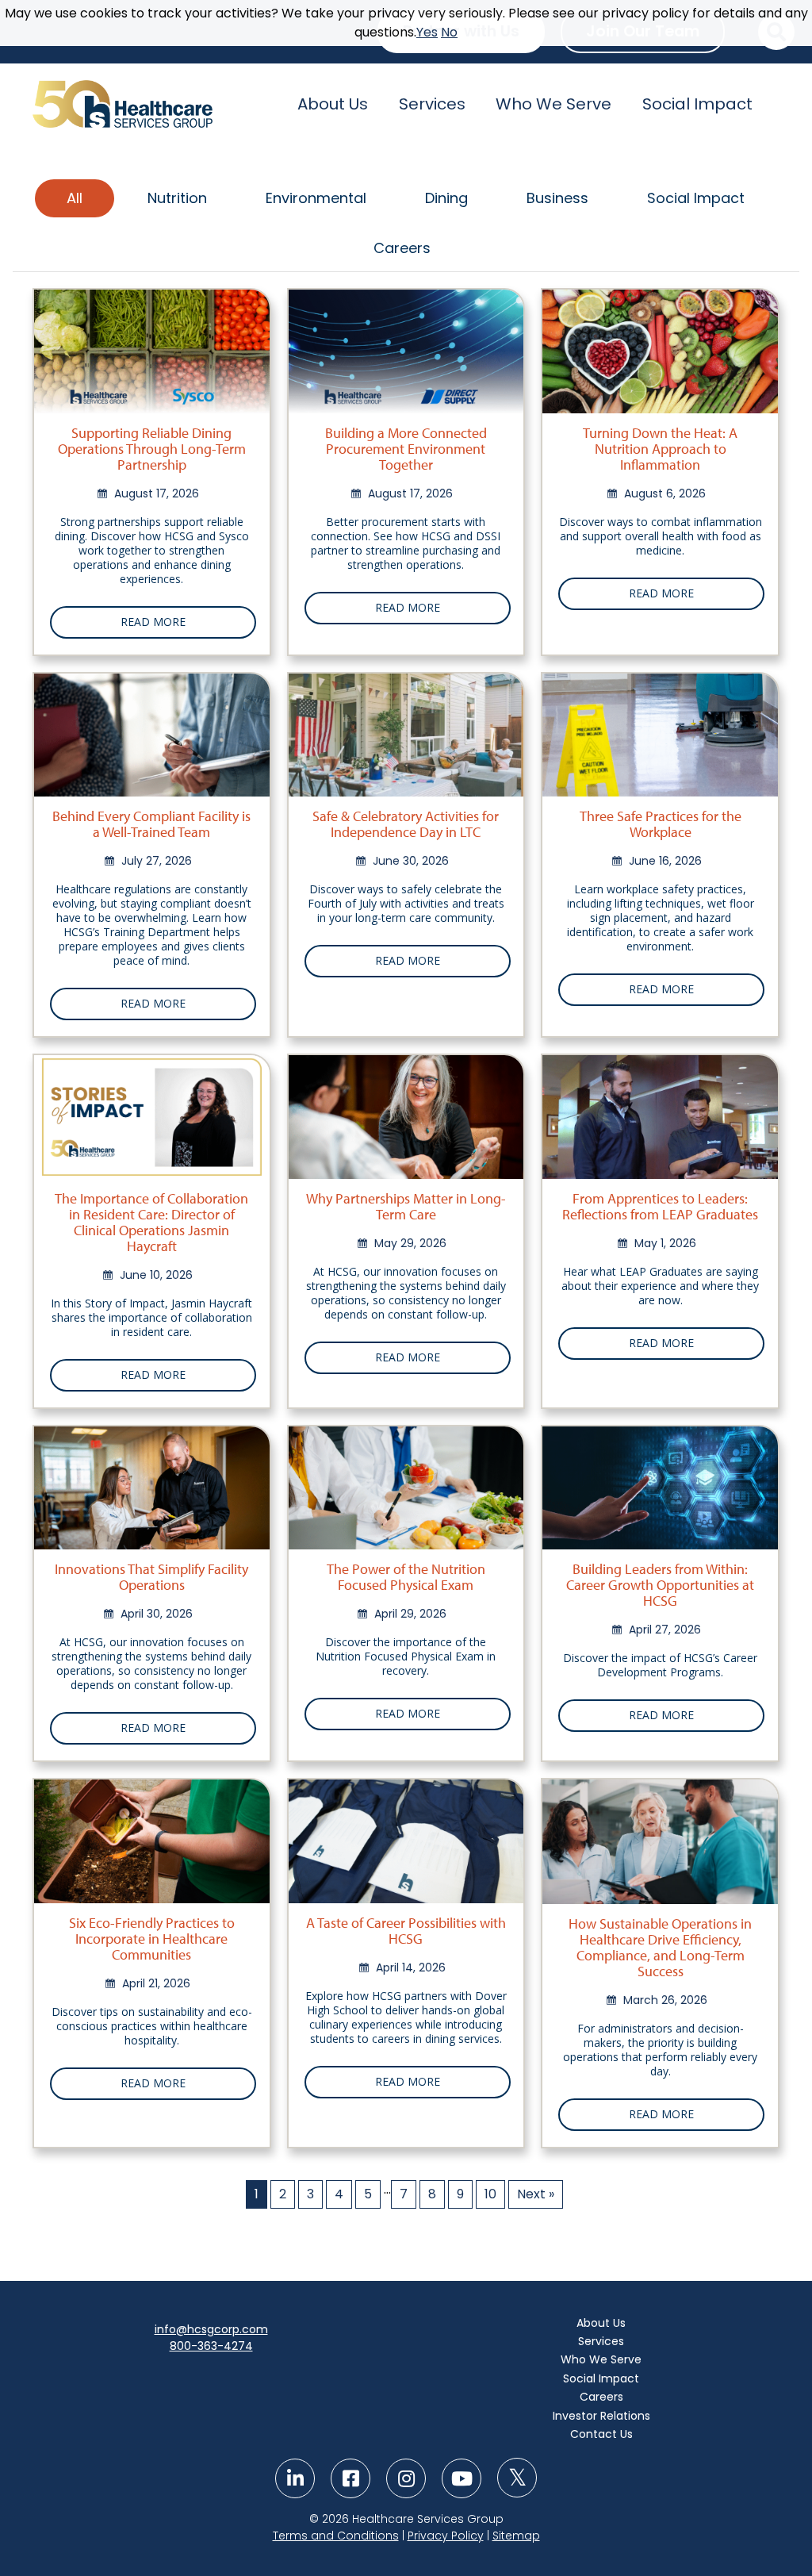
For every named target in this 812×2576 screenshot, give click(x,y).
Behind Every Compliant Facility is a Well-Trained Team (151, 824)
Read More (153, 622)
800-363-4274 (211, 2346)
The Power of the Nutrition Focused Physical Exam (406, 1577)
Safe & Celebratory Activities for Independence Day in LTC (406, 824)
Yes (427, 32)
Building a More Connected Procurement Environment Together (406, 449)
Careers (601, 2397)
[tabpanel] (406, 1250)
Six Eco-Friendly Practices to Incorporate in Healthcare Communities (152, 1939)
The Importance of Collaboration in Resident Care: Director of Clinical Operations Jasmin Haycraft (151, 1222)
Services (432, 104)
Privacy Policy (446, 2536)
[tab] (75, 198)
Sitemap (516, 2536)
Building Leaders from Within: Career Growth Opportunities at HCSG (660, 1585)
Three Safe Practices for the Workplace (661, 824)
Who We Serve (553, 104)
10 (490, 2194)
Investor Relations (601, 2416)
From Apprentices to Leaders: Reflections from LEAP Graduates (660, 1206)
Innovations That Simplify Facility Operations (151, 1577)
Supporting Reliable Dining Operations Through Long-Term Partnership (152, 449)
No (449, 32)
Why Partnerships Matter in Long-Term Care (406, 1206)
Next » (536, 2194)
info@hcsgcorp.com (211, 2329)
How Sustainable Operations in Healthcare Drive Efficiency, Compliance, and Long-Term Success (660, 1947)
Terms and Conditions (336, 2536)
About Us (333, 104)
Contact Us (601, 2434)
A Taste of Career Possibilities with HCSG (406, 1931)
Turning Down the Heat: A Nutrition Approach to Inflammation (660, 449)
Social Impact (697, 104)
